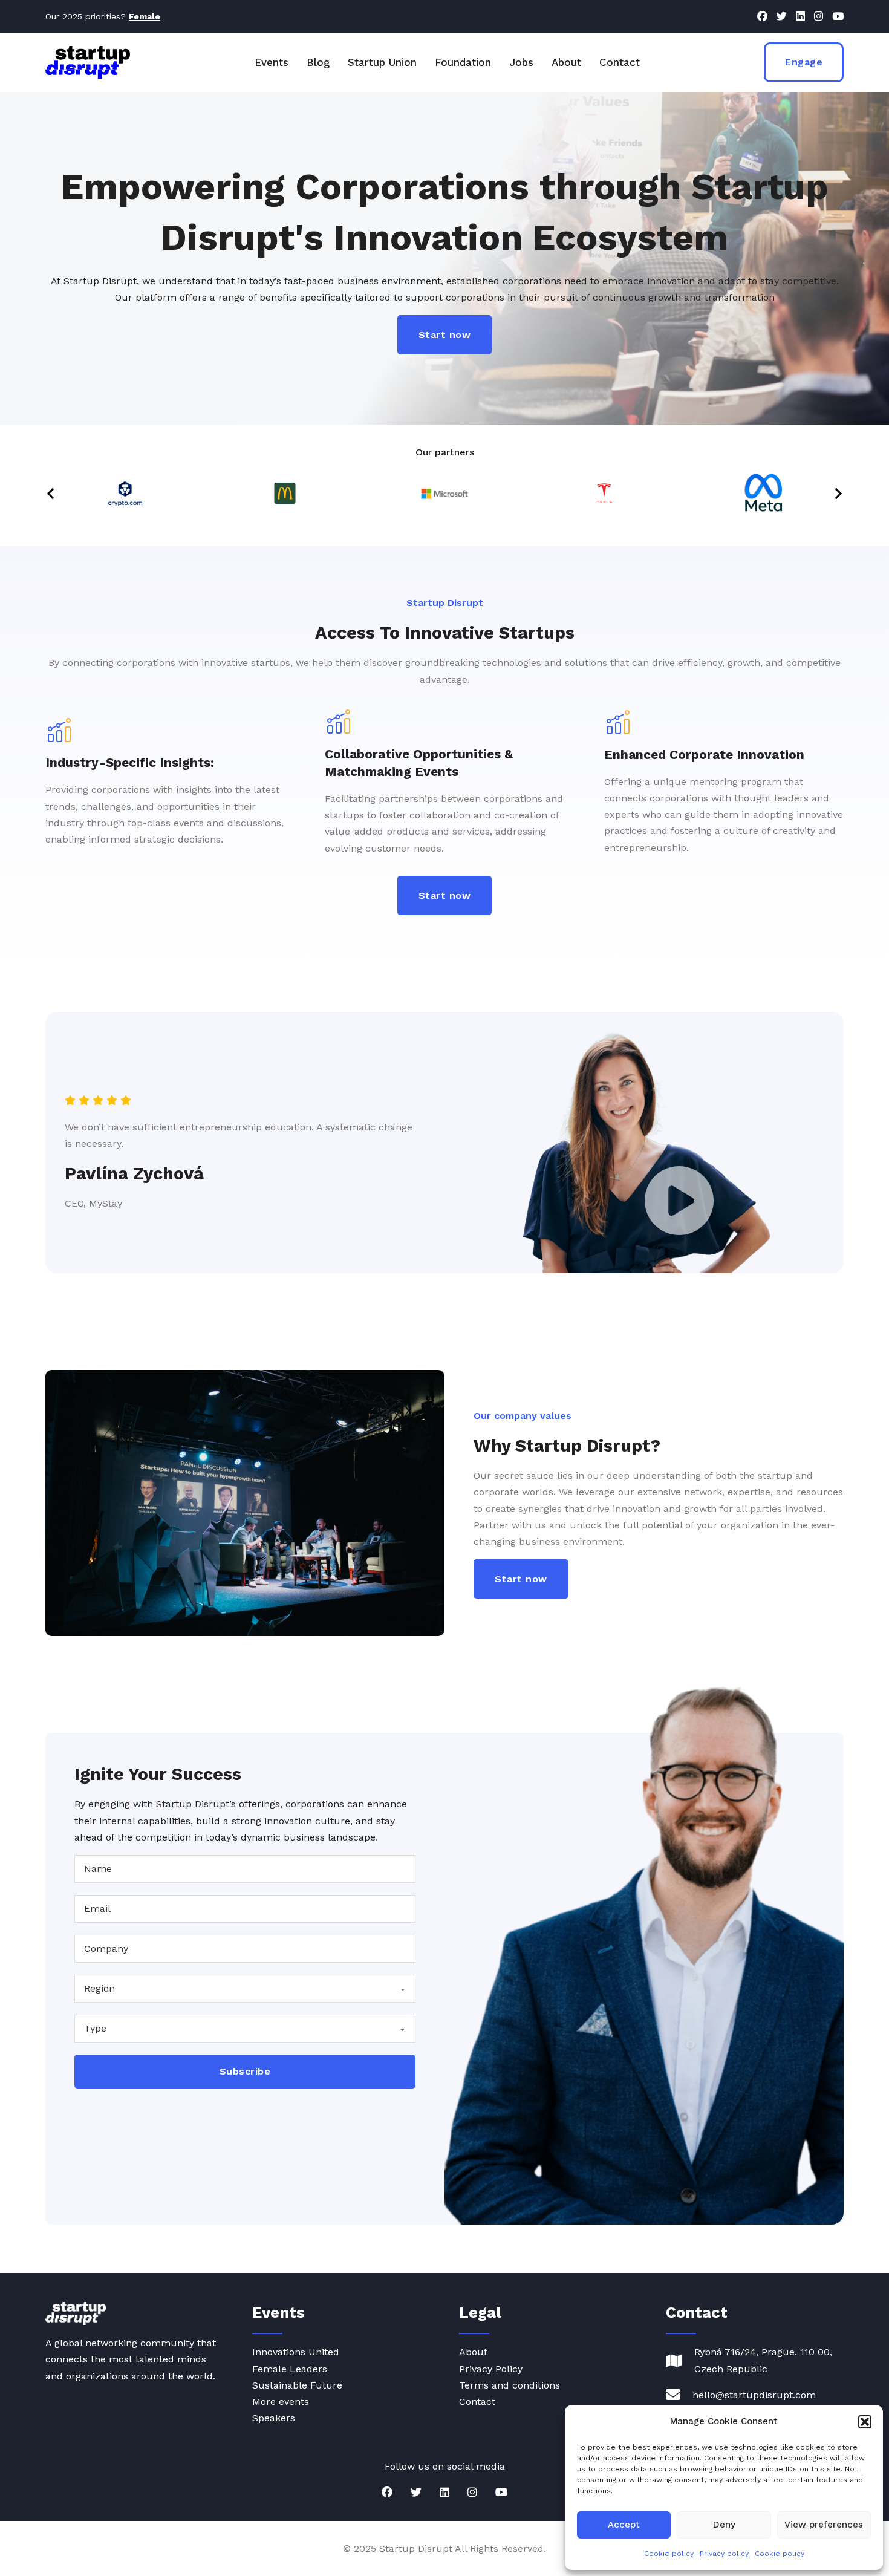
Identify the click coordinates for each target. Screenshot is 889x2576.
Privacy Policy (491, 2369)
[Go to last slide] (51, 494)
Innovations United (296, 2352)
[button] (865, 2422)
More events (281, 2402)
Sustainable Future (297, 2385)
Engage (804, 62)
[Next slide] (838, 494)
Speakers (274, 2418)
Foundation (463, 62)
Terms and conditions (510, 2385)
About (566, 62)
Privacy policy (724, 2554)
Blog (318, 62)
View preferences (824, 2525)
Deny (724, 2525)
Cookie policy (669, 2554)
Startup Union (382, 62)
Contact (620, 62)
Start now (445, 335)
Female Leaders (290, 2369)
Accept (624, 2525)
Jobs (521, 62)
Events (272, 62)
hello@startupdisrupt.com (754, 2395)
